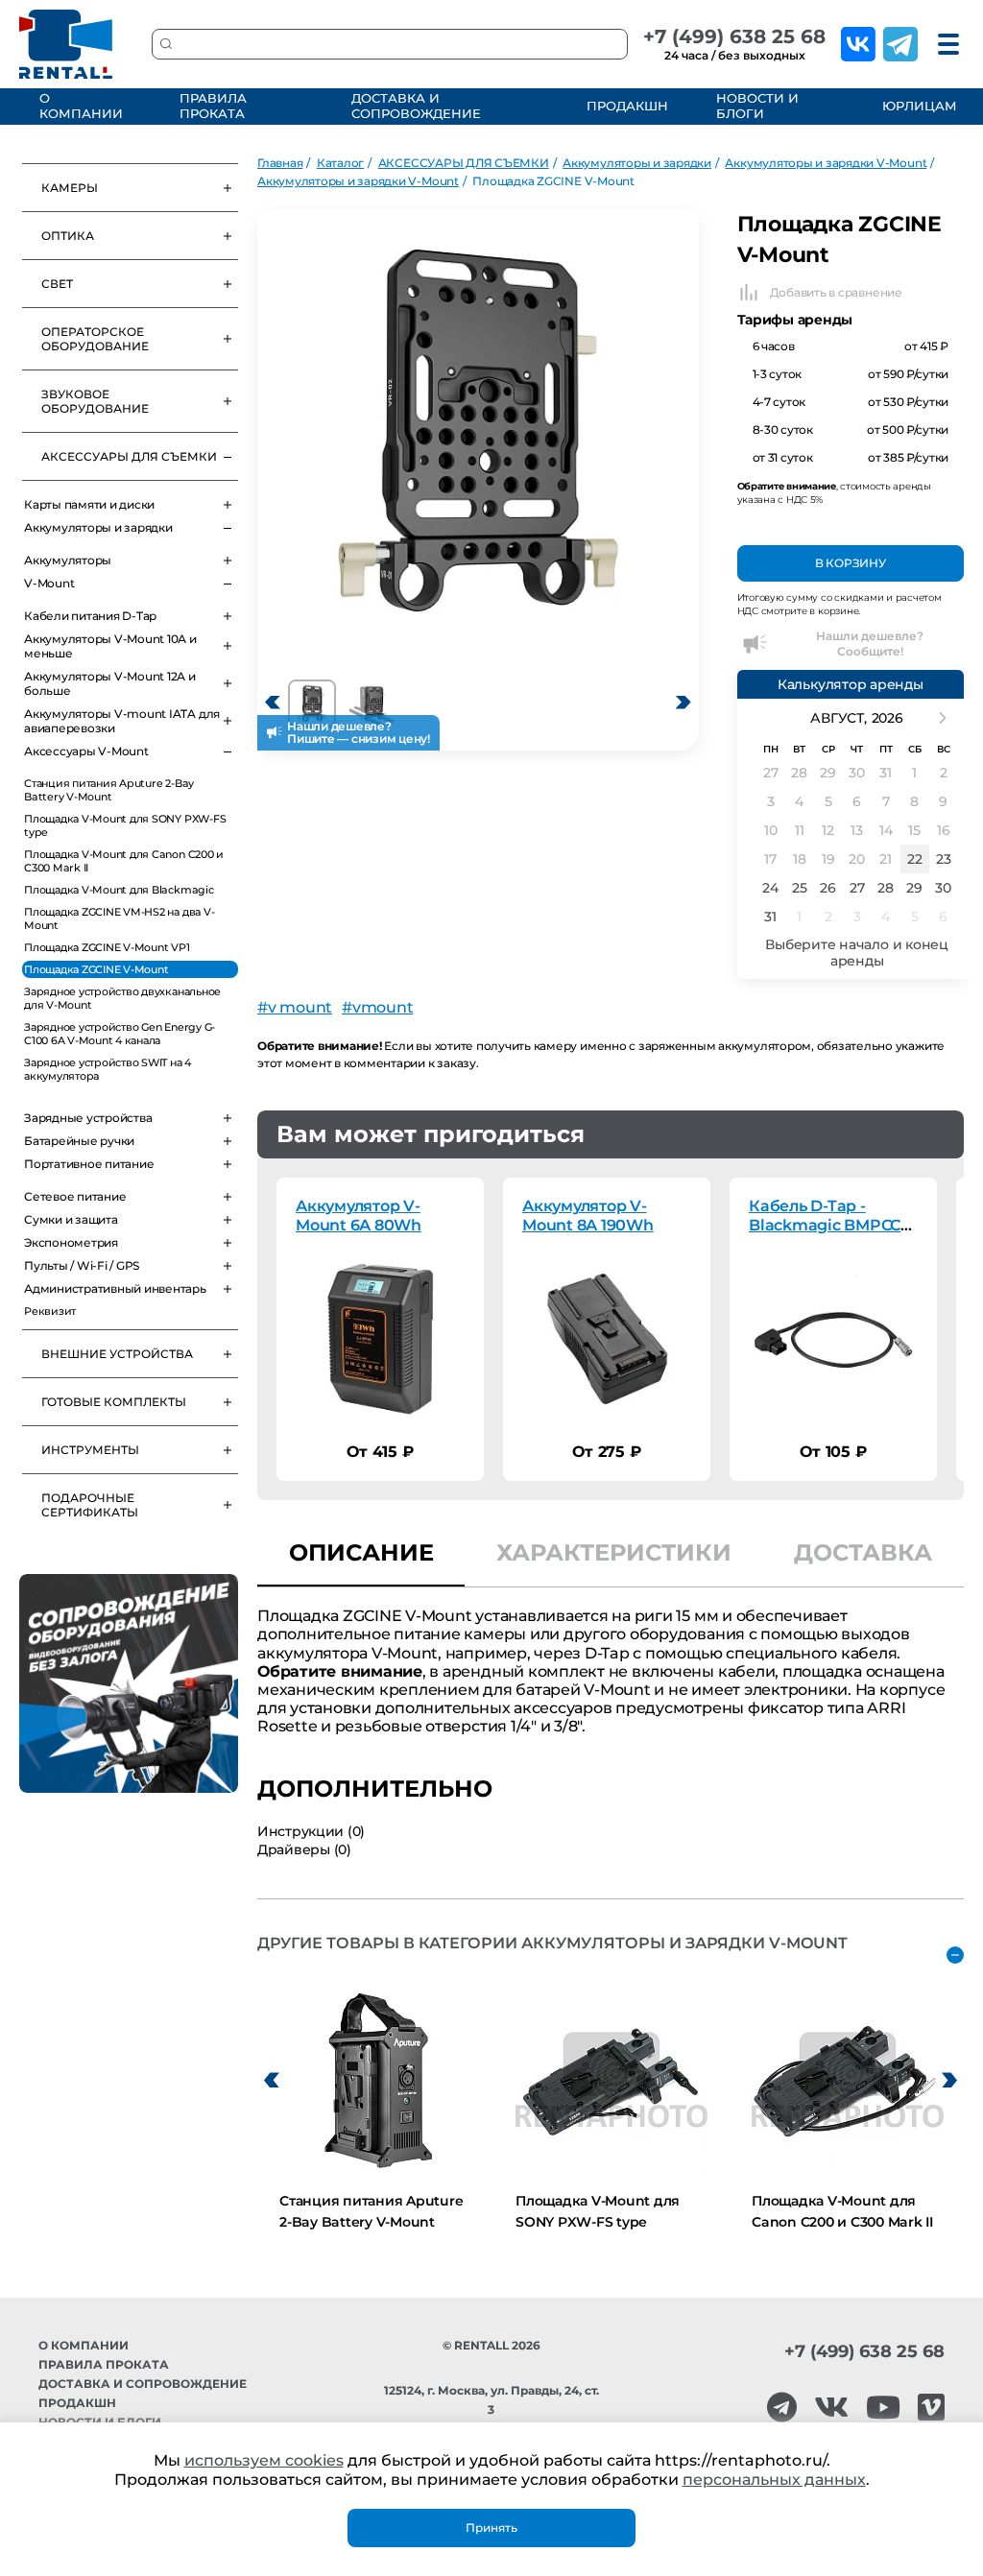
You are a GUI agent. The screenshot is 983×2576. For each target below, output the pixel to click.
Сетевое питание (75, 1196)
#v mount (295, 1007)
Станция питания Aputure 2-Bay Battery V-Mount (109, 790)
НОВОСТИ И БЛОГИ (757, 106)
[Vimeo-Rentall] (931, 2408)
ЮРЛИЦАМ (918, 106)
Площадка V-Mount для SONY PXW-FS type (125, 825)
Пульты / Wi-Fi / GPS (82, 1265)
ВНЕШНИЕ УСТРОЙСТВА (117, 1354)
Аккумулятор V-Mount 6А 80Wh (359, 1216)
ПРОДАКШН (624, 106)
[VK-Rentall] (831, 2408)
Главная (280, 163)
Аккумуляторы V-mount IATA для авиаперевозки (122, 721)
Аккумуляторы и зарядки (98, 527)
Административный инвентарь (115, 1288)
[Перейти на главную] (66, 44)
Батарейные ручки (79, 1141)
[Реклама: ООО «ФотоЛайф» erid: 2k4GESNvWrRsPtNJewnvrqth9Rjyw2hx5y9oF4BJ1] (129, 1683)
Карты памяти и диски (89, 504)
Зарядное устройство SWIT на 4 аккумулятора (108, 1069)
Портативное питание (89, 1164)
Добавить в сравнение (836, 292)
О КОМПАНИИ (81, 106)
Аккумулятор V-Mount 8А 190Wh (588, 1216)
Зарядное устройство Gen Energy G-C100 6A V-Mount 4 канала (120, 1034)
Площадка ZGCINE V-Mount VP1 (107, 947)
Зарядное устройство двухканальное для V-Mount (122, 998)
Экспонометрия (71, 1242)
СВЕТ (57, 284)
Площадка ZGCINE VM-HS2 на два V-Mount (119, 918)
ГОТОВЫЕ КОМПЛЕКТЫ (114, 1402)
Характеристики (614, 1552)
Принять (491, 2528)
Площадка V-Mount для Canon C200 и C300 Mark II (124, 861)
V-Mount (49, 583)
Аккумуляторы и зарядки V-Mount (826, 163)
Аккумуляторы (68, 560)
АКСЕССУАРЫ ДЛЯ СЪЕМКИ (129, 456)
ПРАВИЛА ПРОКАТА (213, 106)
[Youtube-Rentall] (883, 2408)
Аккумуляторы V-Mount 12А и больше (110, 683)
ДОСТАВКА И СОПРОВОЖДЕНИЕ (416, 106)
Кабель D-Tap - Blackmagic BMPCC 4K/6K (825, 1225)
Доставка (863, 1552)
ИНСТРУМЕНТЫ (90, 1450)
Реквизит (50, 1311)
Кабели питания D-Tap (90, 616)
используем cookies (264, 2460)
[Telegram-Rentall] (782, 2408)
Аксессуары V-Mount (86, 751)
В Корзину (851, 563)
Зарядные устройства (88, 1118)
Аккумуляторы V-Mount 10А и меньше (110, 646)
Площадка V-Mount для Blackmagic (119, 890)
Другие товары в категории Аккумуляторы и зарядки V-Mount (552, 1943)
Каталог (340, 163)
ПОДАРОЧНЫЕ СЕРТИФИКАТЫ (90, 1505)
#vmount (377, 1007)
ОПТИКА (68, 236)
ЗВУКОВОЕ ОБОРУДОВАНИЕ (95, 401)
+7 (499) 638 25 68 (734, 36)
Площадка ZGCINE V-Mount (96, 969)
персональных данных (774, 2480)
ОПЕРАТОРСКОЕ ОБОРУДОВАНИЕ (95, 339)
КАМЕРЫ (70, 188)
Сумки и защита (71, 1219)
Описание (361, 1552)
